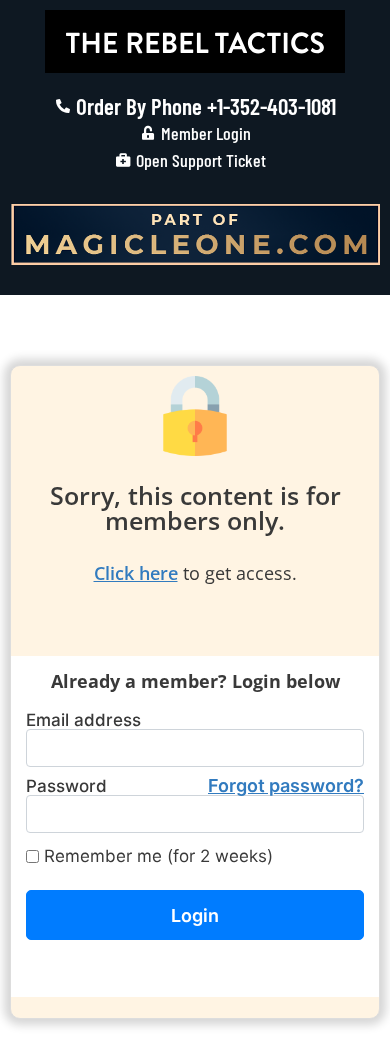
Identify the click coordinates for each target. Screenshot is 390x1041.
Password (195, 786)
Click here (136, 573)
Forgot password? (286, 785)
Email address (83, 720)
